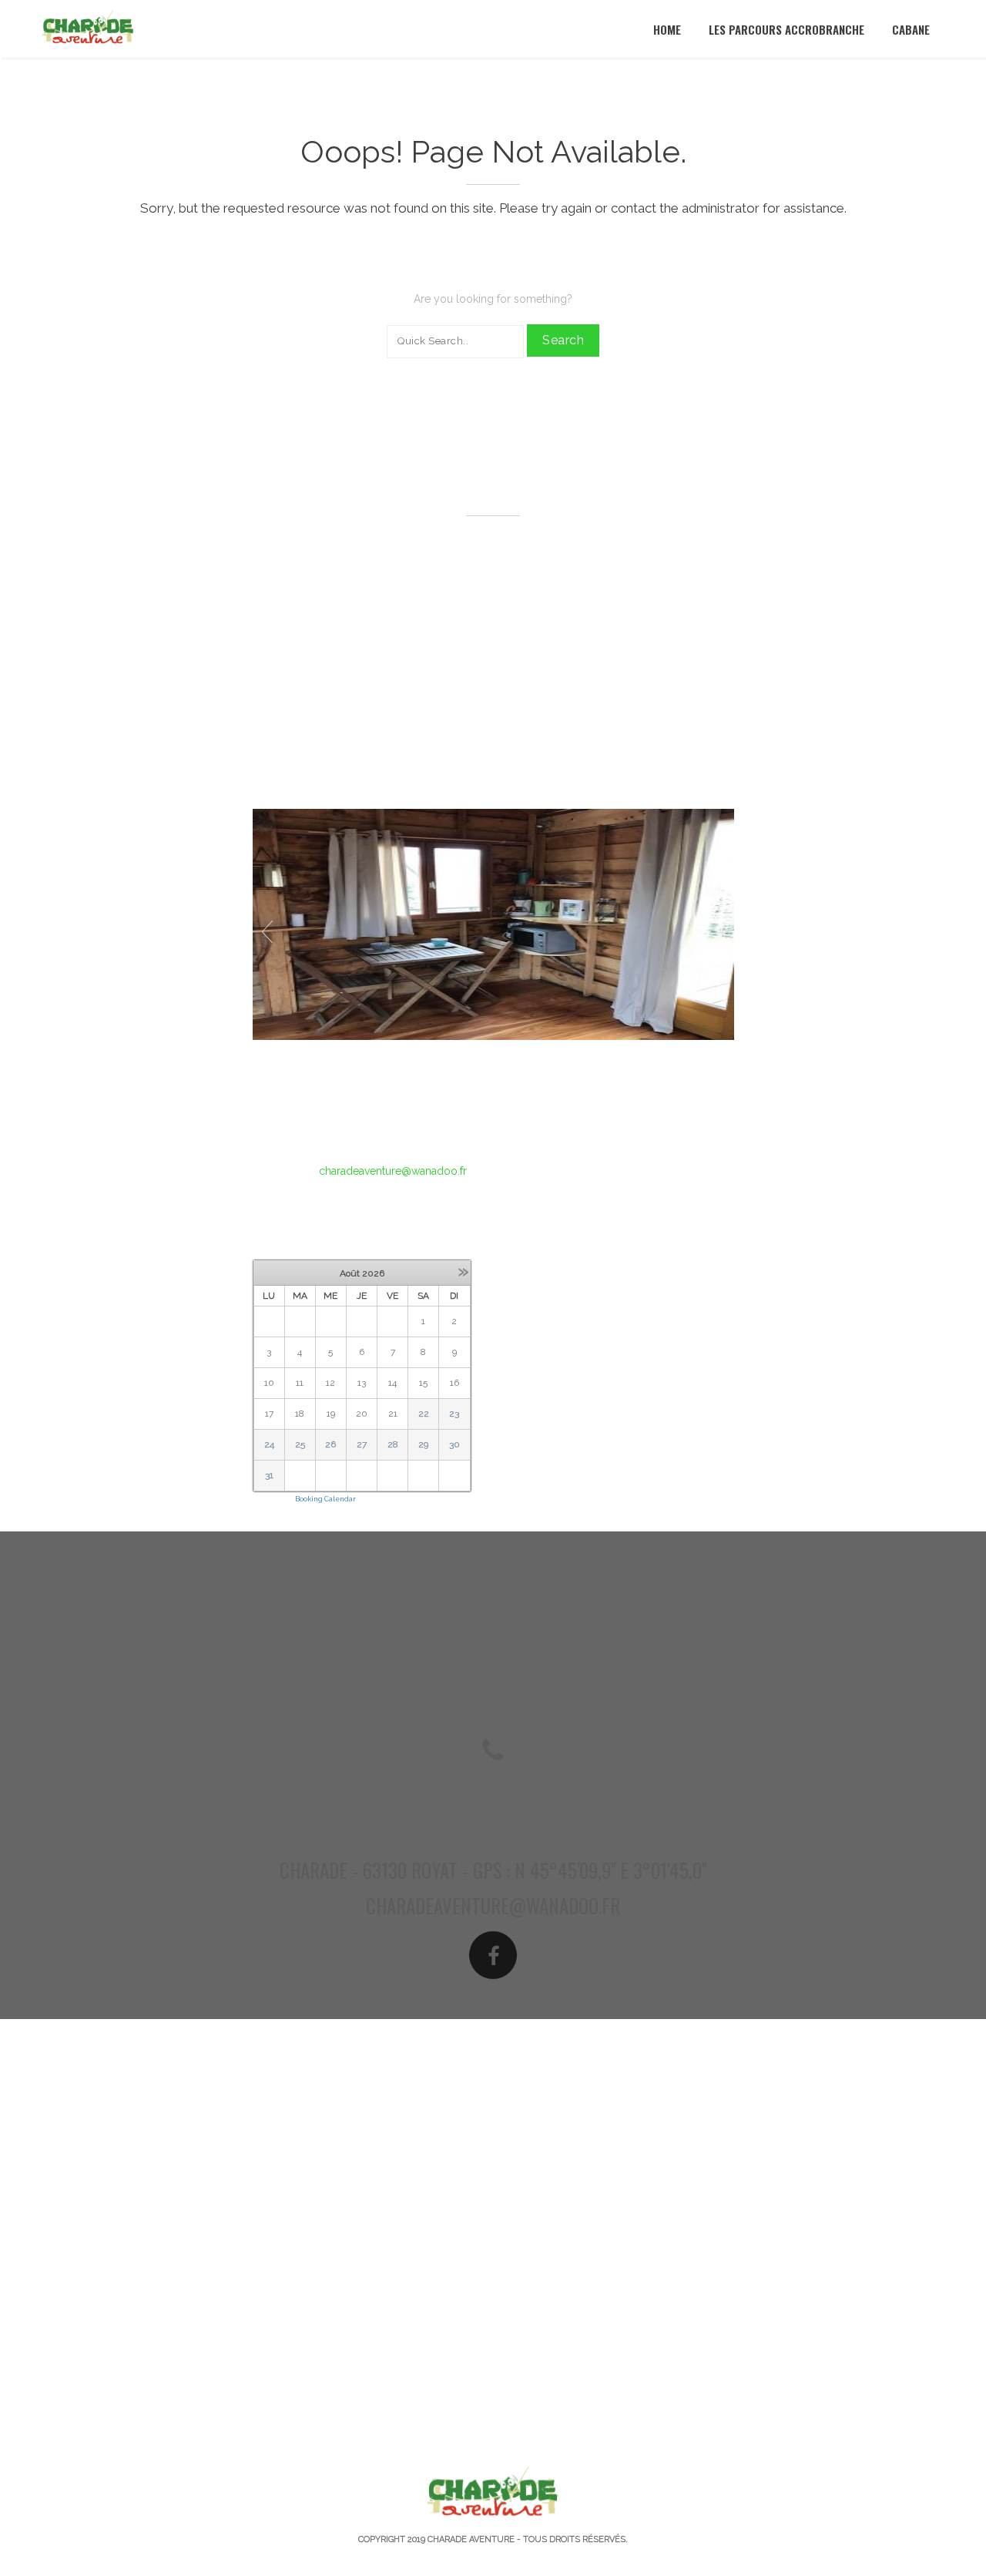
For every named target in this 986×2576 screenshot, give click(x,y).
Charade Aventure (471, 2539)
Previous (267, 932)
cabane (911, 29)
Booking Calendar (325, 1499)
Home (667, 29)
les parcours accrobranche (786, 29)
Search (563, 340)
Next (719, 932)
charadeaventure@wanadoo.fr (393, 1171)
